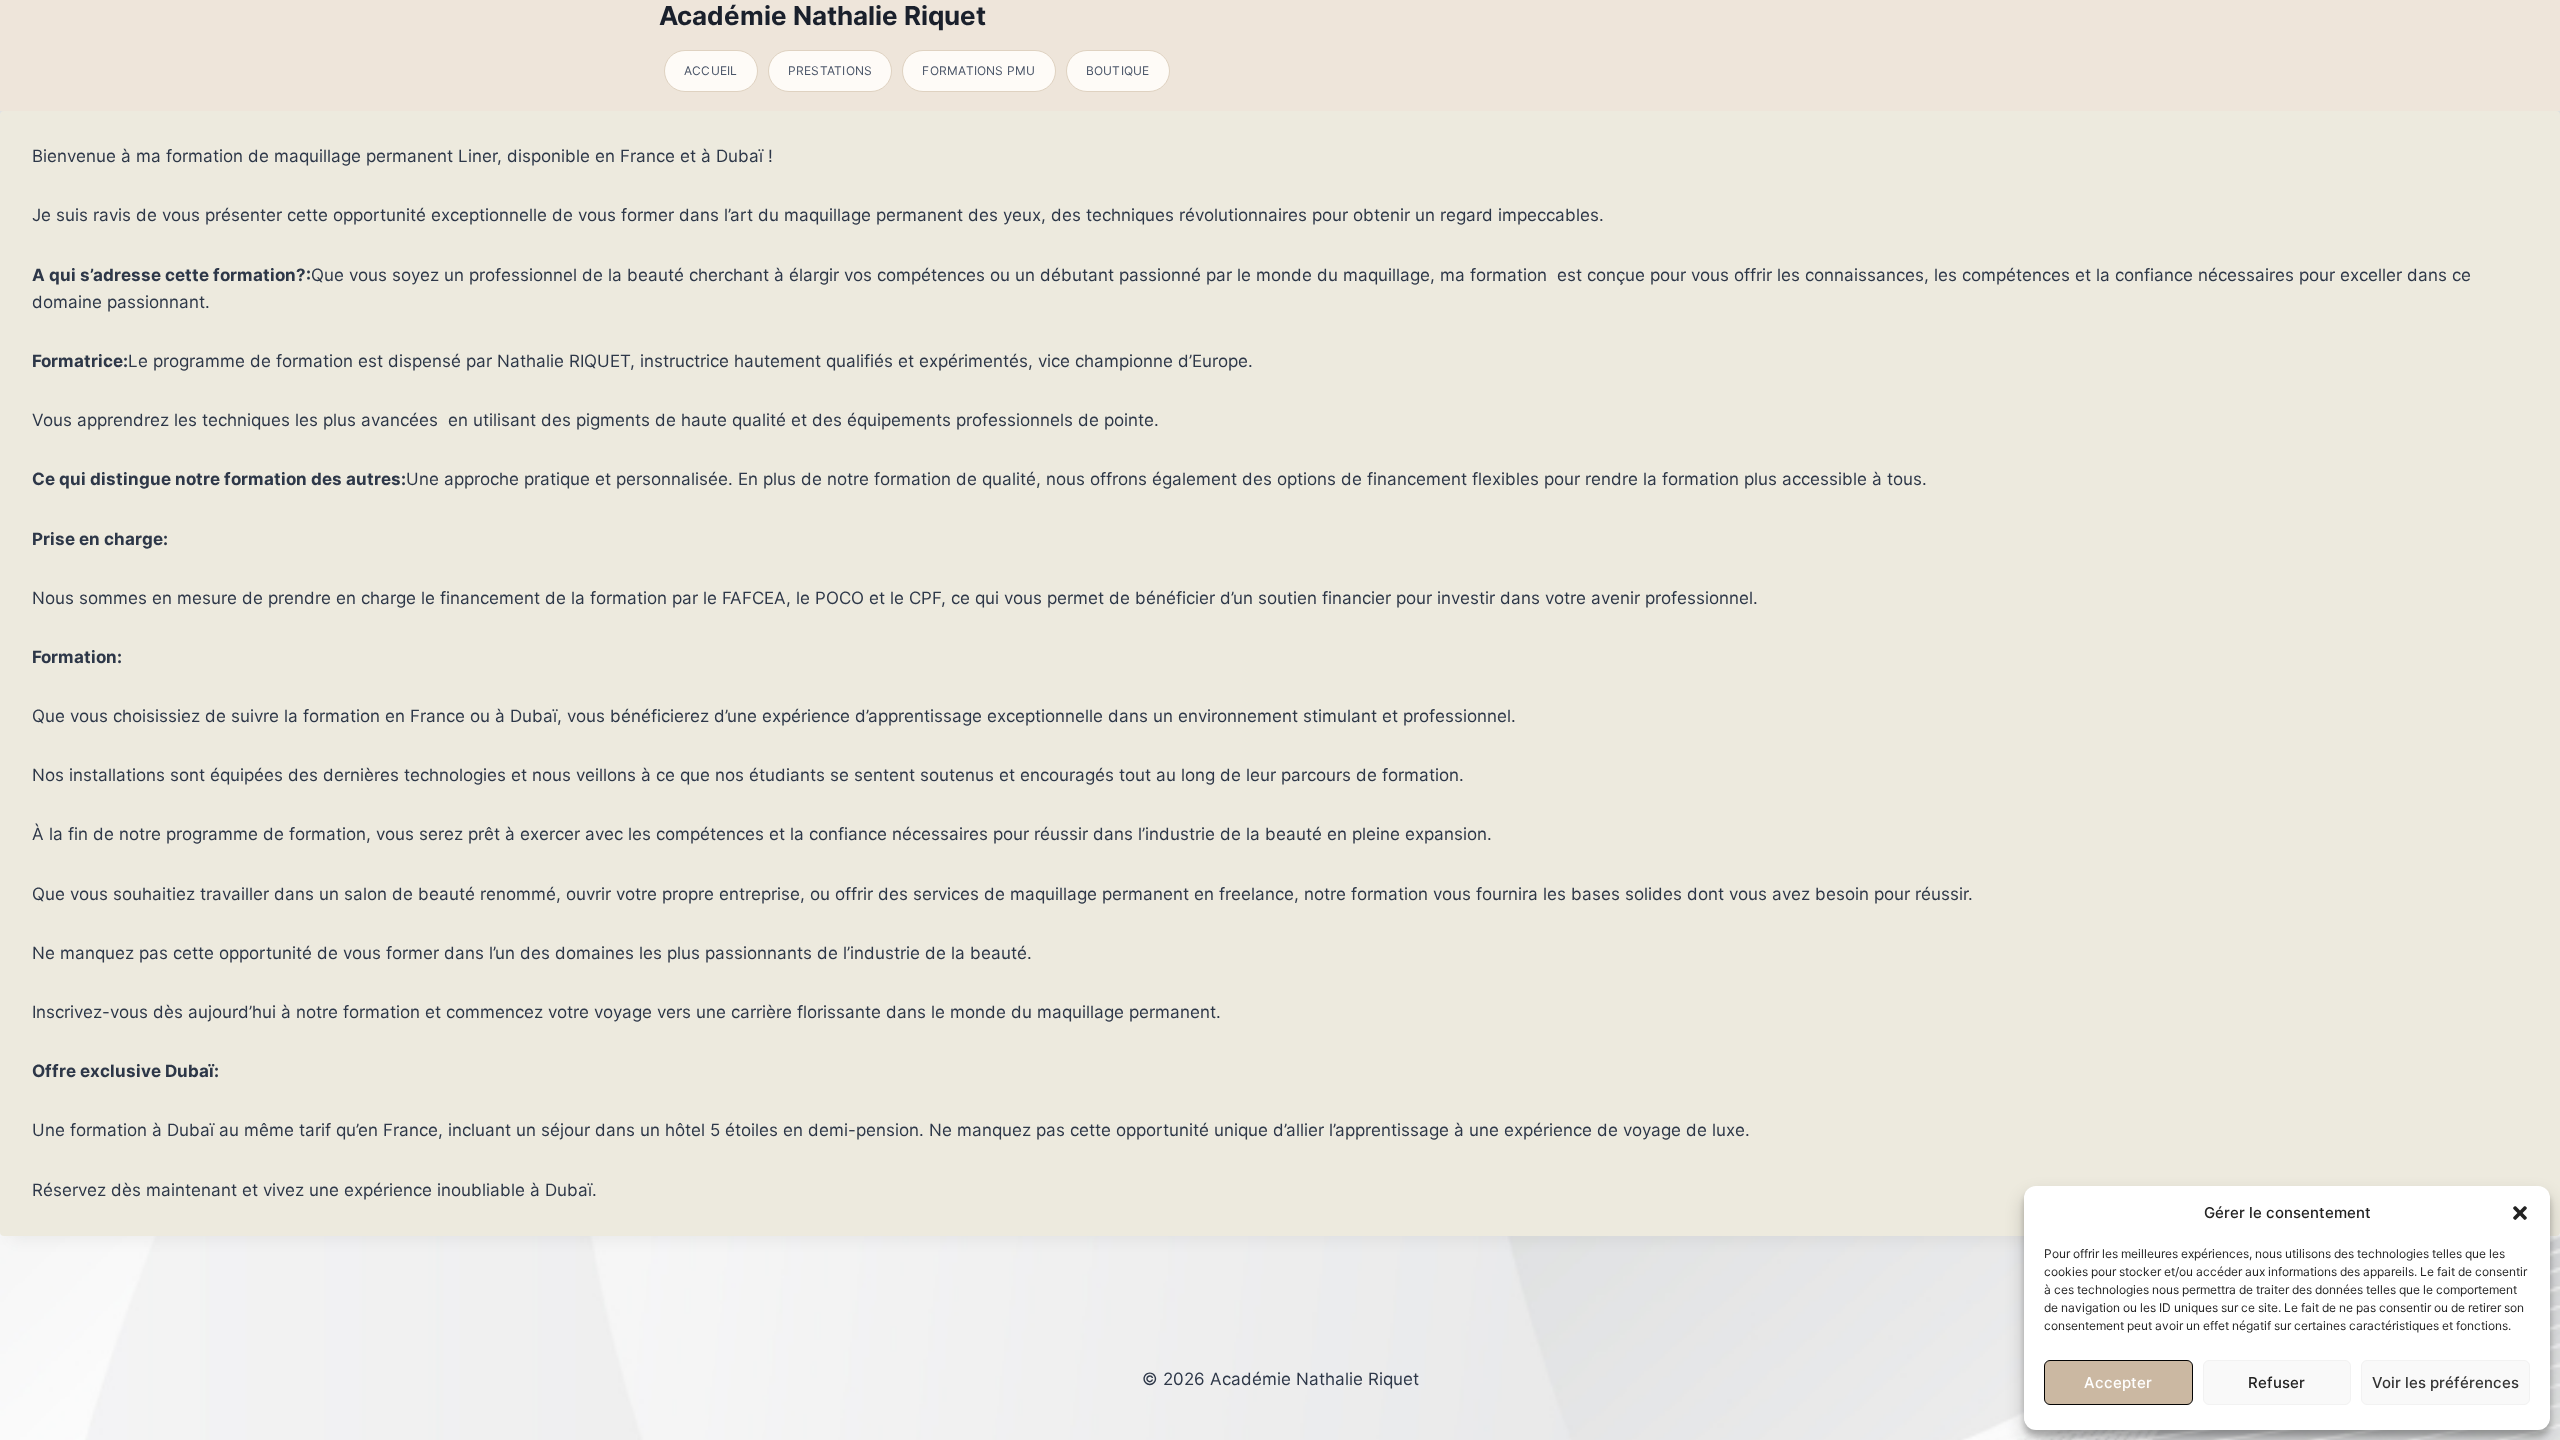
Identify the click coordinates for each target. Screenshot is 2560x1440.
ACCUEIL (711, 70)
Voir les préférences (2445, 1382)
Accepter (2118, 1382)
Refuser (2276, 1382)
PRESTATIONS (830, 70)
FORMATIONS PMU (978, 70)
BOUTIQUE (1118, 70)
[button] (2520, 1213)
